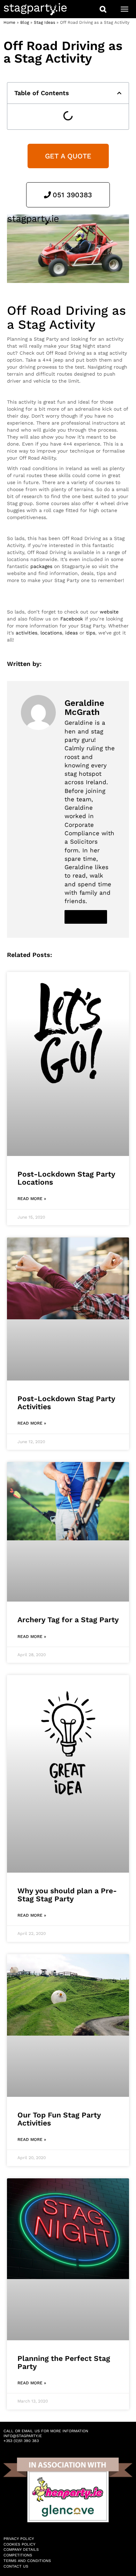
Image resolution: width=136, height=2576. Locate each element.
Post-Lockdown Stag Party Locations (66, 1178)
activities (27, 633)
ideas (71, 633)
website (109, 612)
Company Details (21, 2550)
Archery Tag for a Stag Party (68, 1620)
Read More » (32, 1199)
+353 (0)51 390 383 (21, 2441)
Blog (25, 22)
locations (51, 633)
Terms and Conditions (27, 2561)
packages (41, 566)
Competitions (18, 2555)
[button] (119, 93)
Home (9, 22)
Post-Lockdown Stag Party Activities (66, 1403)
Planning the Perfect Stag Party (64, 2362)
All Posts (86, 917)
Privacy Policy (19, 2539)
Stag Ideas (44, 22)
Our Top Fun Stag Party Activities (59, 2119)
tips (91, 633)
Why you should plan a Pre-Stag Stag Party (67, 1895)
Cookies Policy (19, 2544)
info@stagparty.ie (23, 2436)
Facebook (72, 619)
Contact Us (16, 2566)
